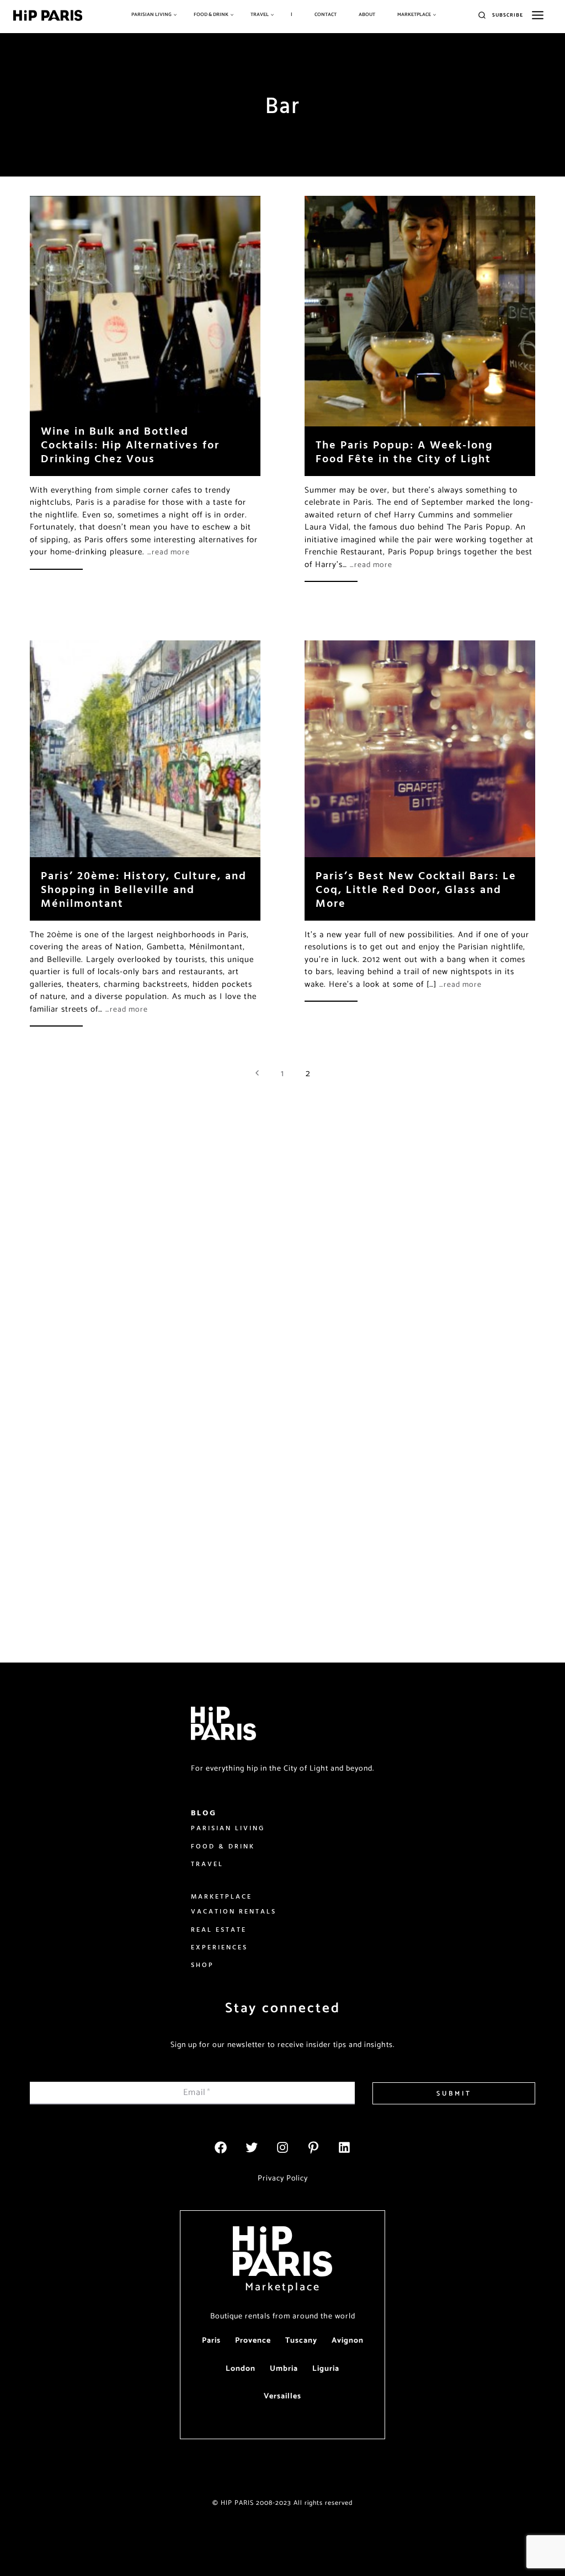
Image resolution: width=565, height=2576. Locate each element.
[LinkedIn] (344, 2147)
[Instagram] (282, 2147)
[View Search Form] (482, 16)
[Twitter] (252, 2147)
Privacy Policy (283, 2179)
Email (197, 2093)
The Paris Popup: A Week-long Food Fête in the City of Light (404, 451)
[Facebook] (221, 2147)
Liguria (326, 2369)
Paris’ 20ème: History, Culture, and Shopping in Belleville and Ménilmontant (144, 889)
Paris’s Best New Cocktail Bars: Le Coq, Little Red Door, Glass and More (416, 889)
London (241, 2369)
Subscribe (508, 15)
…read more (169, 552)
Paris (211, 2341)
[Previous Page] (257, 1074)
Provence (253, 2341)
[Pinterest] (313, 2147)
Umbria (284, 2369)
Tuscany (301, 2341)
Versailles (282, 2396)
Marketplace (283, 2287)
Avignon (348, 2341)
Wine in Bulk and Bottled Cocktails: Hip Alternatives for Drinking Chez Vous (130, 444)
